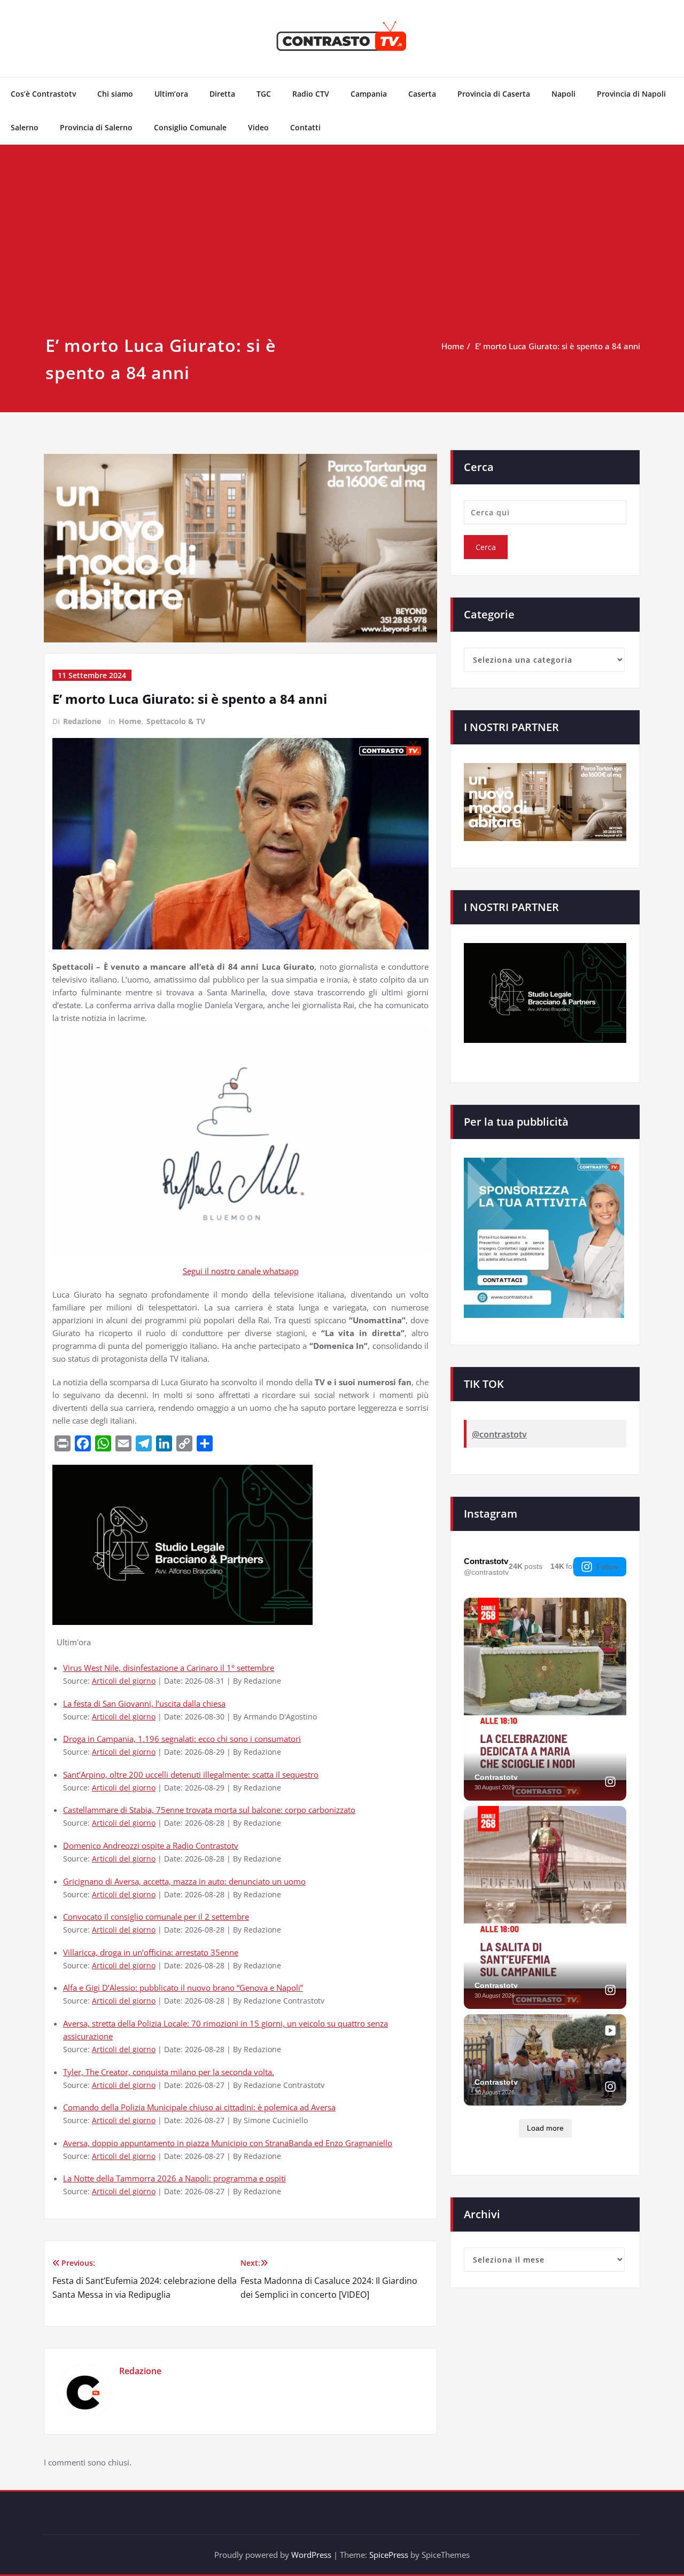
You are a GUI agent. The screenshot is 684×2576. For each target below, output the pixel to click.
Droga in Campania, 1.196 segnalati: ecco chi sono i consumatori (182, 1739)
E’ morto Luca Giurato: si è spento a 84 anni (558, 346)
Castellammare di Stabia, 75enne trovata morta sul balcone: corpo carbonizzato (209, 1810)
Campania (369, 94)
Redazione (82, 721)
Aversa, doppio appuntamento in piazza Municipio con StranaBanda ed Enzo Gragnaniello (228, 2143)
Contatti (305, 127)
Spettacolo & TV (176, 721)
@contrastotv (499, 1434)
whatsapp (281, 1271)
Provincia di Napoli (631, 94)
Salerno (25, 127)
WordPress (311, 2555)
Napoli (563, 94)
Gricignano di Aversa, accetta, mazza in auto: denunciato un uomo (184, 1881)
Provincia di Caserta (494, 94)
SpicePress (389, 2555)
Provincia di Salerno (96, 127)
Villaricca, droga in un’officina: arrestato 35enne (151, 1952)
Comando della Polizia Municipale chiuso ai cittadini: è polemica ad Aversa (199, 2107)
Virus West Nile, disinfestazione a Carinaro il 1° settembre (169, 1668)
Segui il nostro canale (223, 1271)
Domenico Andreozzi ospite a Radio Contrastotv (151, 1845)
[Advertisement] (342, 252)
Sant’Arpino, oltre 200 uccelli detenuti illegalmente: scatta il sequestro (191, 1774)
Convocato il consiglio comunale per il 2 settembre (156, 1917)
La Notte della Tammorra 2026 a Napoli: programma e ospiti (174, 2178)
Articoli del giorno (124, 1681)
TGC (264, 94)
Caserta (422, 94)
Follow (607, 1567)
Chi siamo (115, 94)
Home (453, 346)
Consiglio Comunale (190, 127)
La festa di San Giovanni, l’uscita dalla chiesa (144, 1703)
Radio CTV (311, 94)
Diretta (222, 94)
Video (258, 127)
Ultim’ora (171, 94)
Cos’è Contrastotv (43, 94)
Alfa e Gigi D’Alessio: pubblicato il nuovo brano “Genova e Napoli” (183, 1988)
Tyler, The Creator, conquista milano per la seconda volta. (169, 2072)
